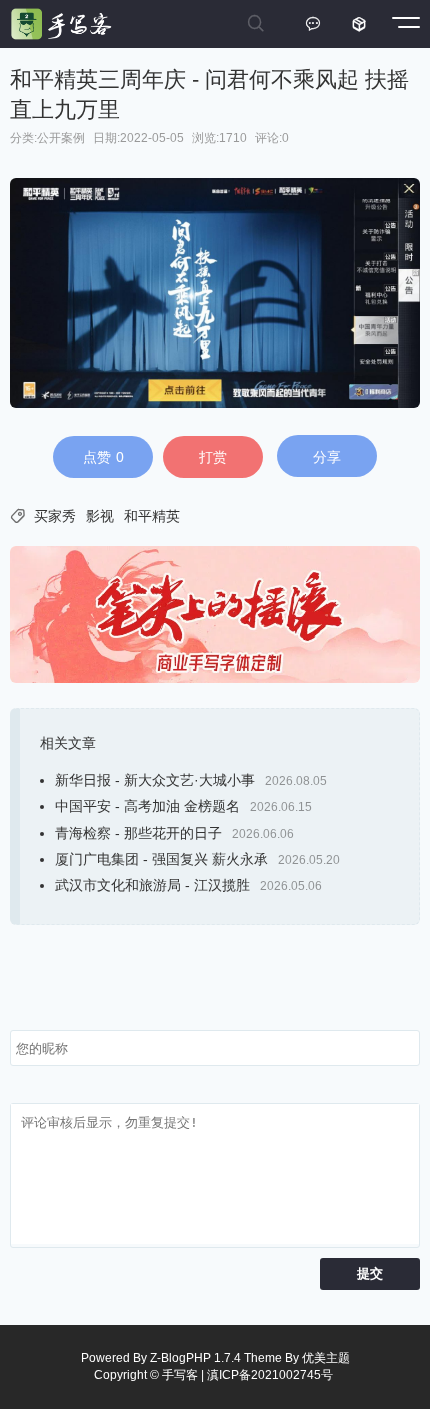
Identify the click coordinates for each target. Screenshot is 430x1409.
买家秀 (55, 516)
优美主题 (326, 1358)
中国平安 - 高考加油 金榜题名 (147, 806)
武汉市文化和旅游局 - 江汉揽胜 (152, 885)
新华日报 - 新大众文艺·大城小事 (155, 780)
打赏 (213, 457)
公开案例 (61, 138)
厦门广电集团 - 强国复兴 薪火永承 (161, 859)
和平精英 (152, 516)
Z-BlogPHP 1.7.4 (195, 1358)
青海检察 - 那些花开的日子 (138, 833)
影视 (100, 516)
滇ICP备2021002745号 (270, 1375)
